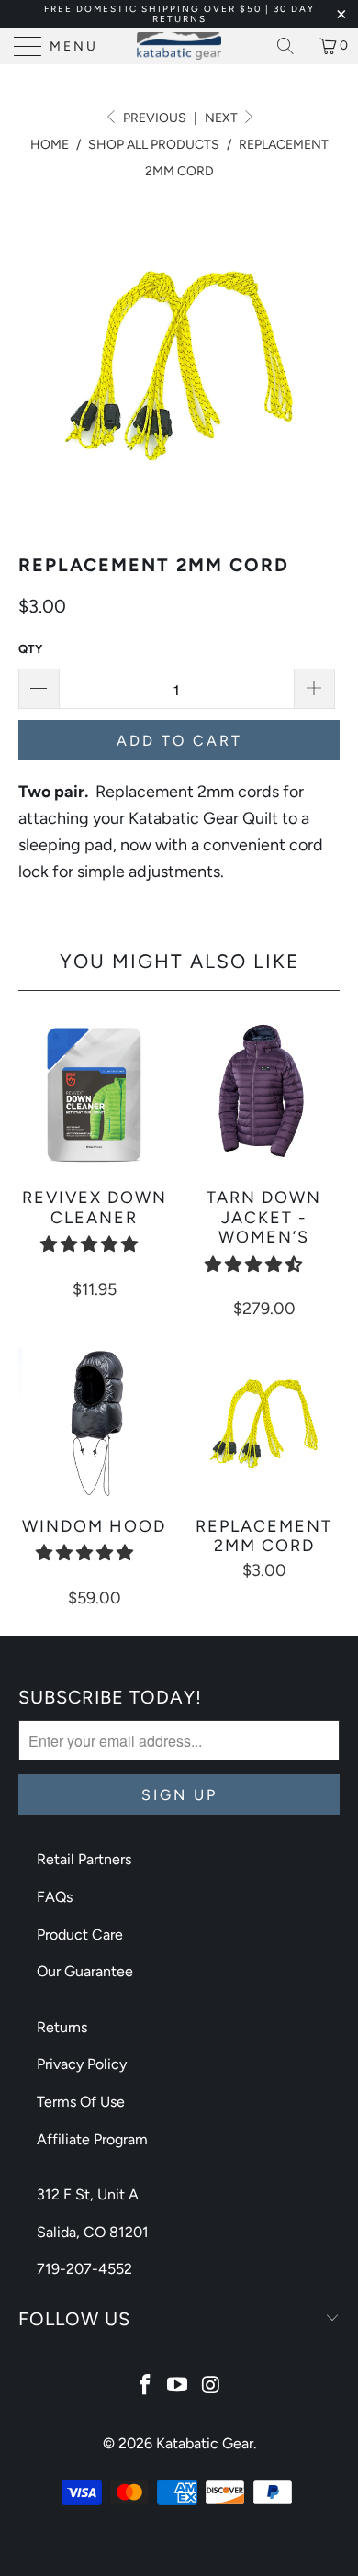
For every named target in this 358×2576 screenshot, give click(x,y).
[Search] (292, 46)
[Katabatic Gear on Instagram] (211, 2386)
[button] (89, 1244)
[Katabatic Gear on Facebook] (145, 2386)
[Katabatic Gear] (179, 46)
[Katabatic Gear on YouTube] (178, 2386)
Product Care (80, 1935)
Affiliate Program (92, 2139)
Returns (62, 2027)
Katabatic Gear (205, 2443)
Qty (30, 649)
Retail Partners (84, 1859)
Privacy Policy (82, 2064)
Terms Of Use (81, 2102)
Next (223, 118)
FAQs (55, 1897)
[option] (179, 364)
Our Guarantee (85, 1971)
